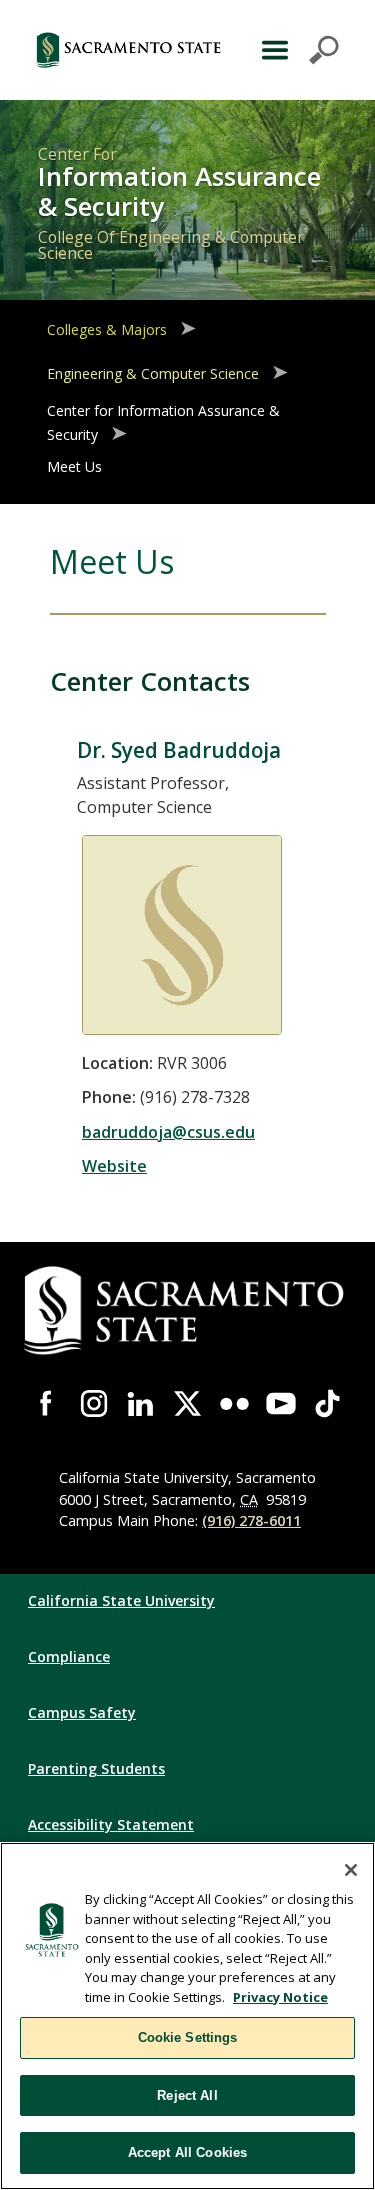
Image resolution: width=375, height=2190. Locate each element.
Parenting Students (96, 1768)
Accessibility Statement (111, 1824)
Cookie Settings (188, 2037)
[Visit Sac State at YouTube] (281, 1403)
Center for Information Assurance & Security (163, 422)
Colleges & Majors (107, 329)
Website (114, 1166)
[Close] (351, 1870)
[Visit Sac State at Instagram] (94, 1403)
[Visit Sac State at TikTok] (327, 1403)
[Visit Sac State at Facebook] (47, 1403)
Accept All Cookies (187, 2152)
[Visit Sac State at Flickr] (234, 1403)
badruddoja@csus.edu (168, 1132)
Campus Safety (82, 1712)
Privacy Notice (280, 1997)
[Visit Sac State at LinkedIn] (140, 1403)
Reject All (187, 2095)
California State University (121, 1600)
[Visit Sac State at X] (187, 1403)
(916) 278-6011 (251, 1520)
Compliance (69, 1656)
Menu (297, 50)
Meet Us (74, 466)
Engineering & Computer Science (153, 373)
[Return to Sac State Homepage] (129, 50)
